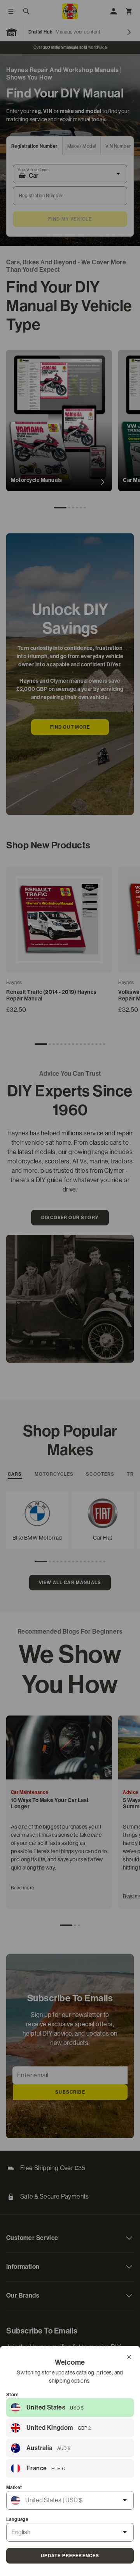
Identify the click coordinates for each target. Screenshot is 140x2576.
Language (17, 2519)
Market (14, 2487)
